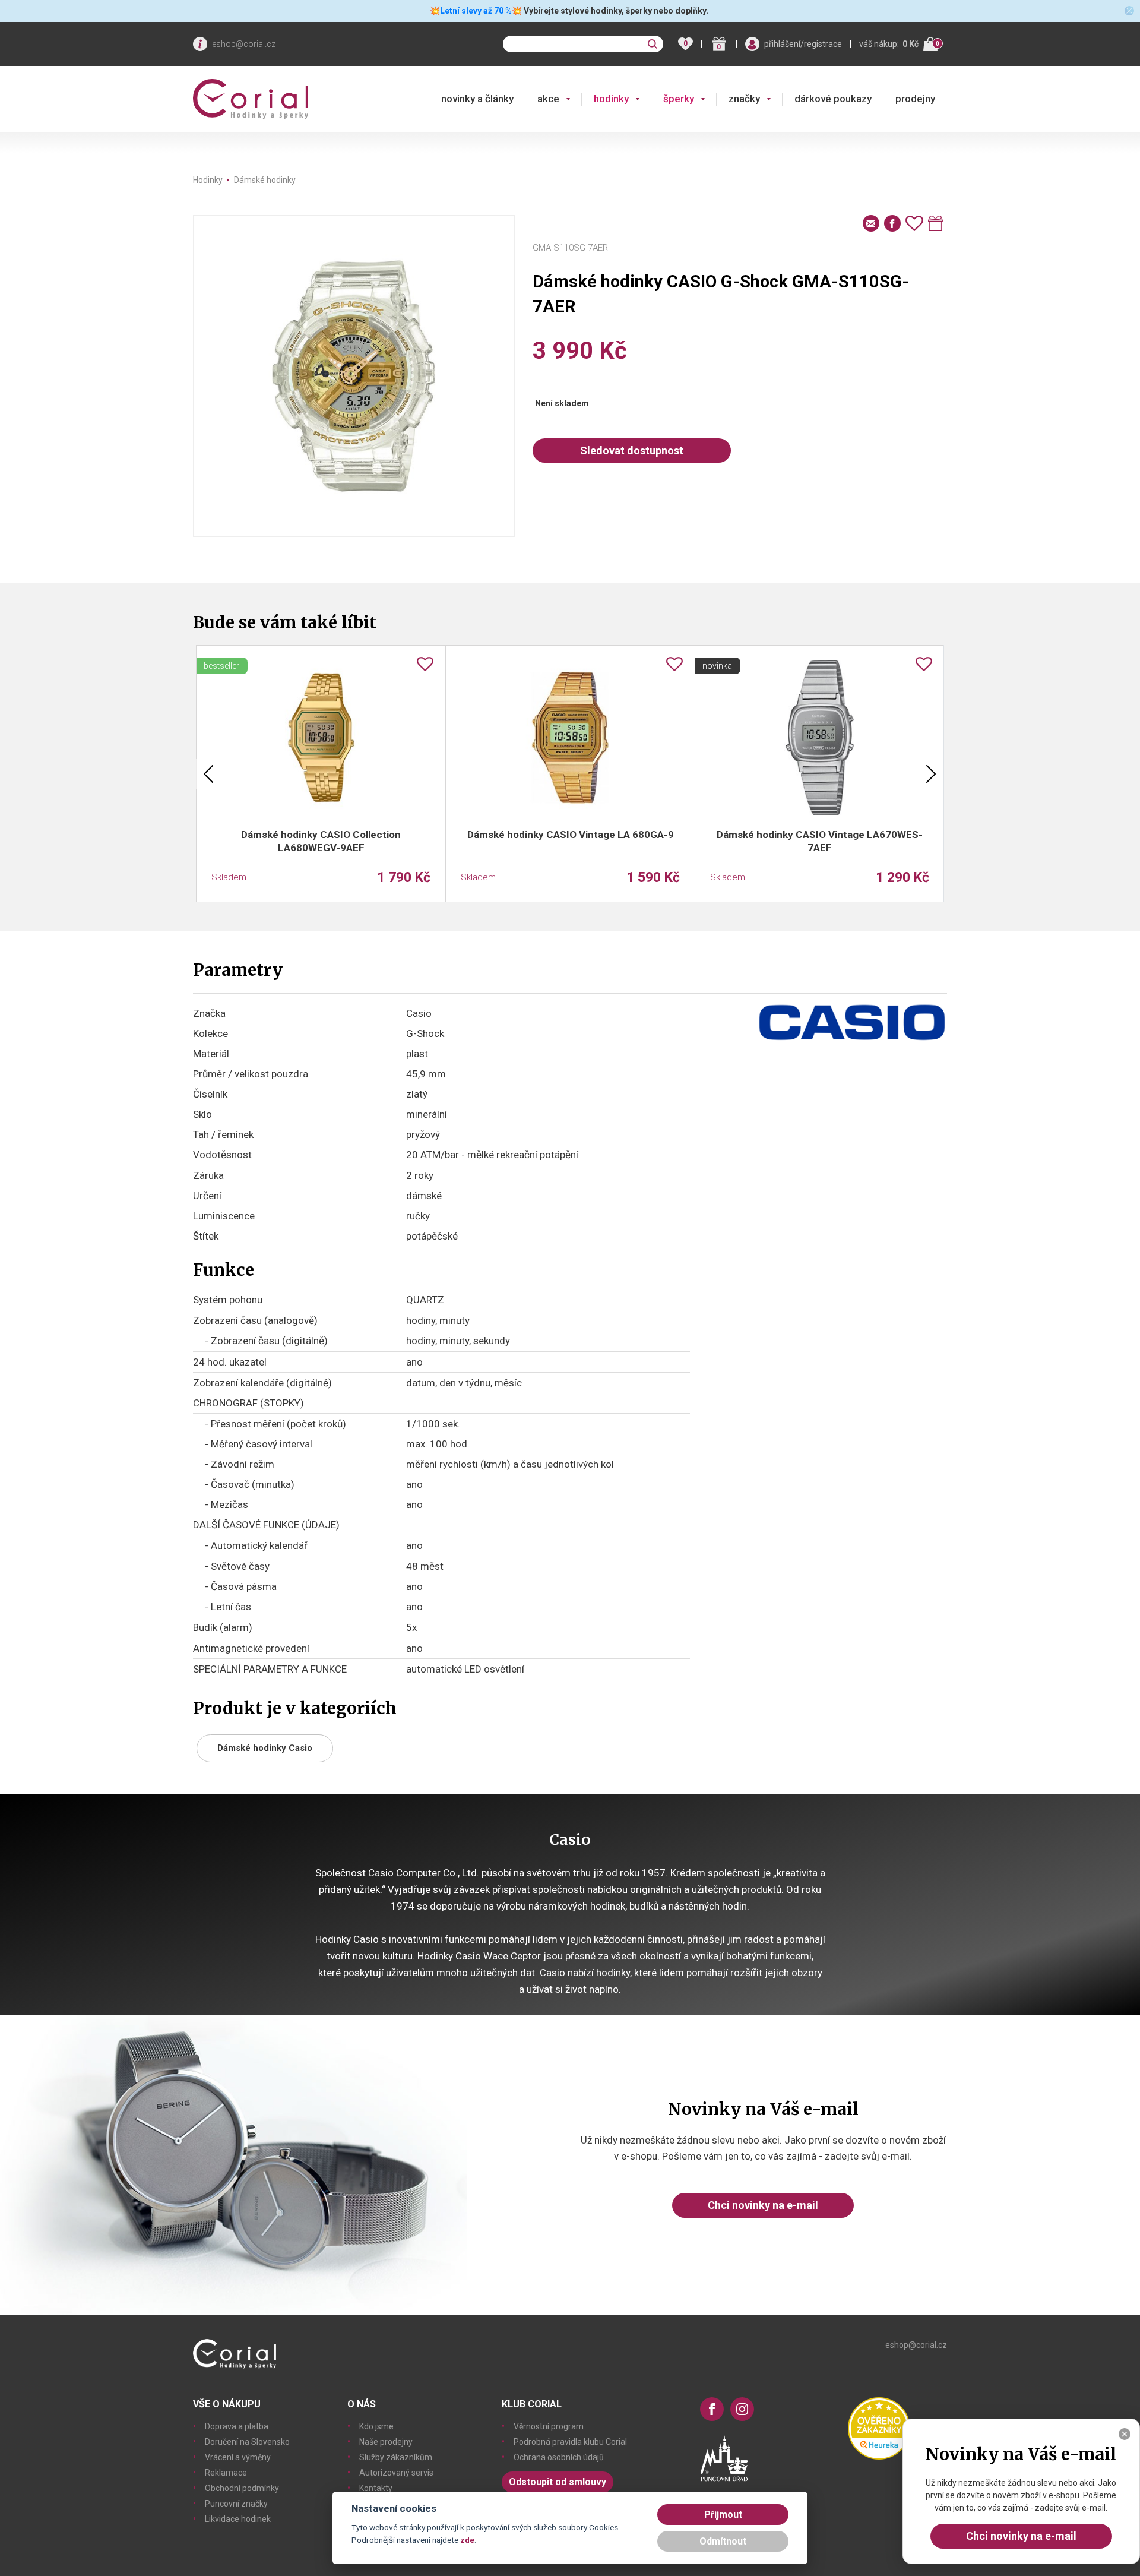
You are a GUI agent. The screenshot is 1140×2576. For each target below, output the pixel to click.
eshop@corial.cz (244, 44)
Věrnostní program (549, 2426)
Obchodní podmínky (242, 2488)
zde (467, 2540)
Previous (208, 774)
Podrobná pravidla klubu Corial (570, 2442)
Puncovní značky (236, 2504)
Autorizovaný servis (396, 2473)
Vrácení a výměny (238, 2457)
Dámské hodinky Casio (265, 1748)
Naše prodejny (386, 2442)
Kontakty (376, 2488)
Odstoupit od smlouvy (558, 2482)
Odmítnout (723, 2541)
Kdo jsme (376, 2426)
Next (931, 774)
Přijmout (723, 2515)
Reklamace (226, 2473)
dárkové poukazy (833, 99)
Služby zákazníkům (396, 2457)
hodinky (611, 99)
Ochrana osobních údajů (559, 2457)
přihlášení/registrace (803, 44)
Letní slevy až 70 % (476, 11)
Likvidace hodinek (238, 2519)
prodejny (915, 99)
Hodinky (208, 180)
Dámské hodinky (265, 180)
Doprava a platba (237, 2426)
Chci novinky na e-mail (763, 2205)
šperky (679, 99)
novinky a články (477, 99)
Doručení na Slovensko (247, 2442)
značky (744, 99)
